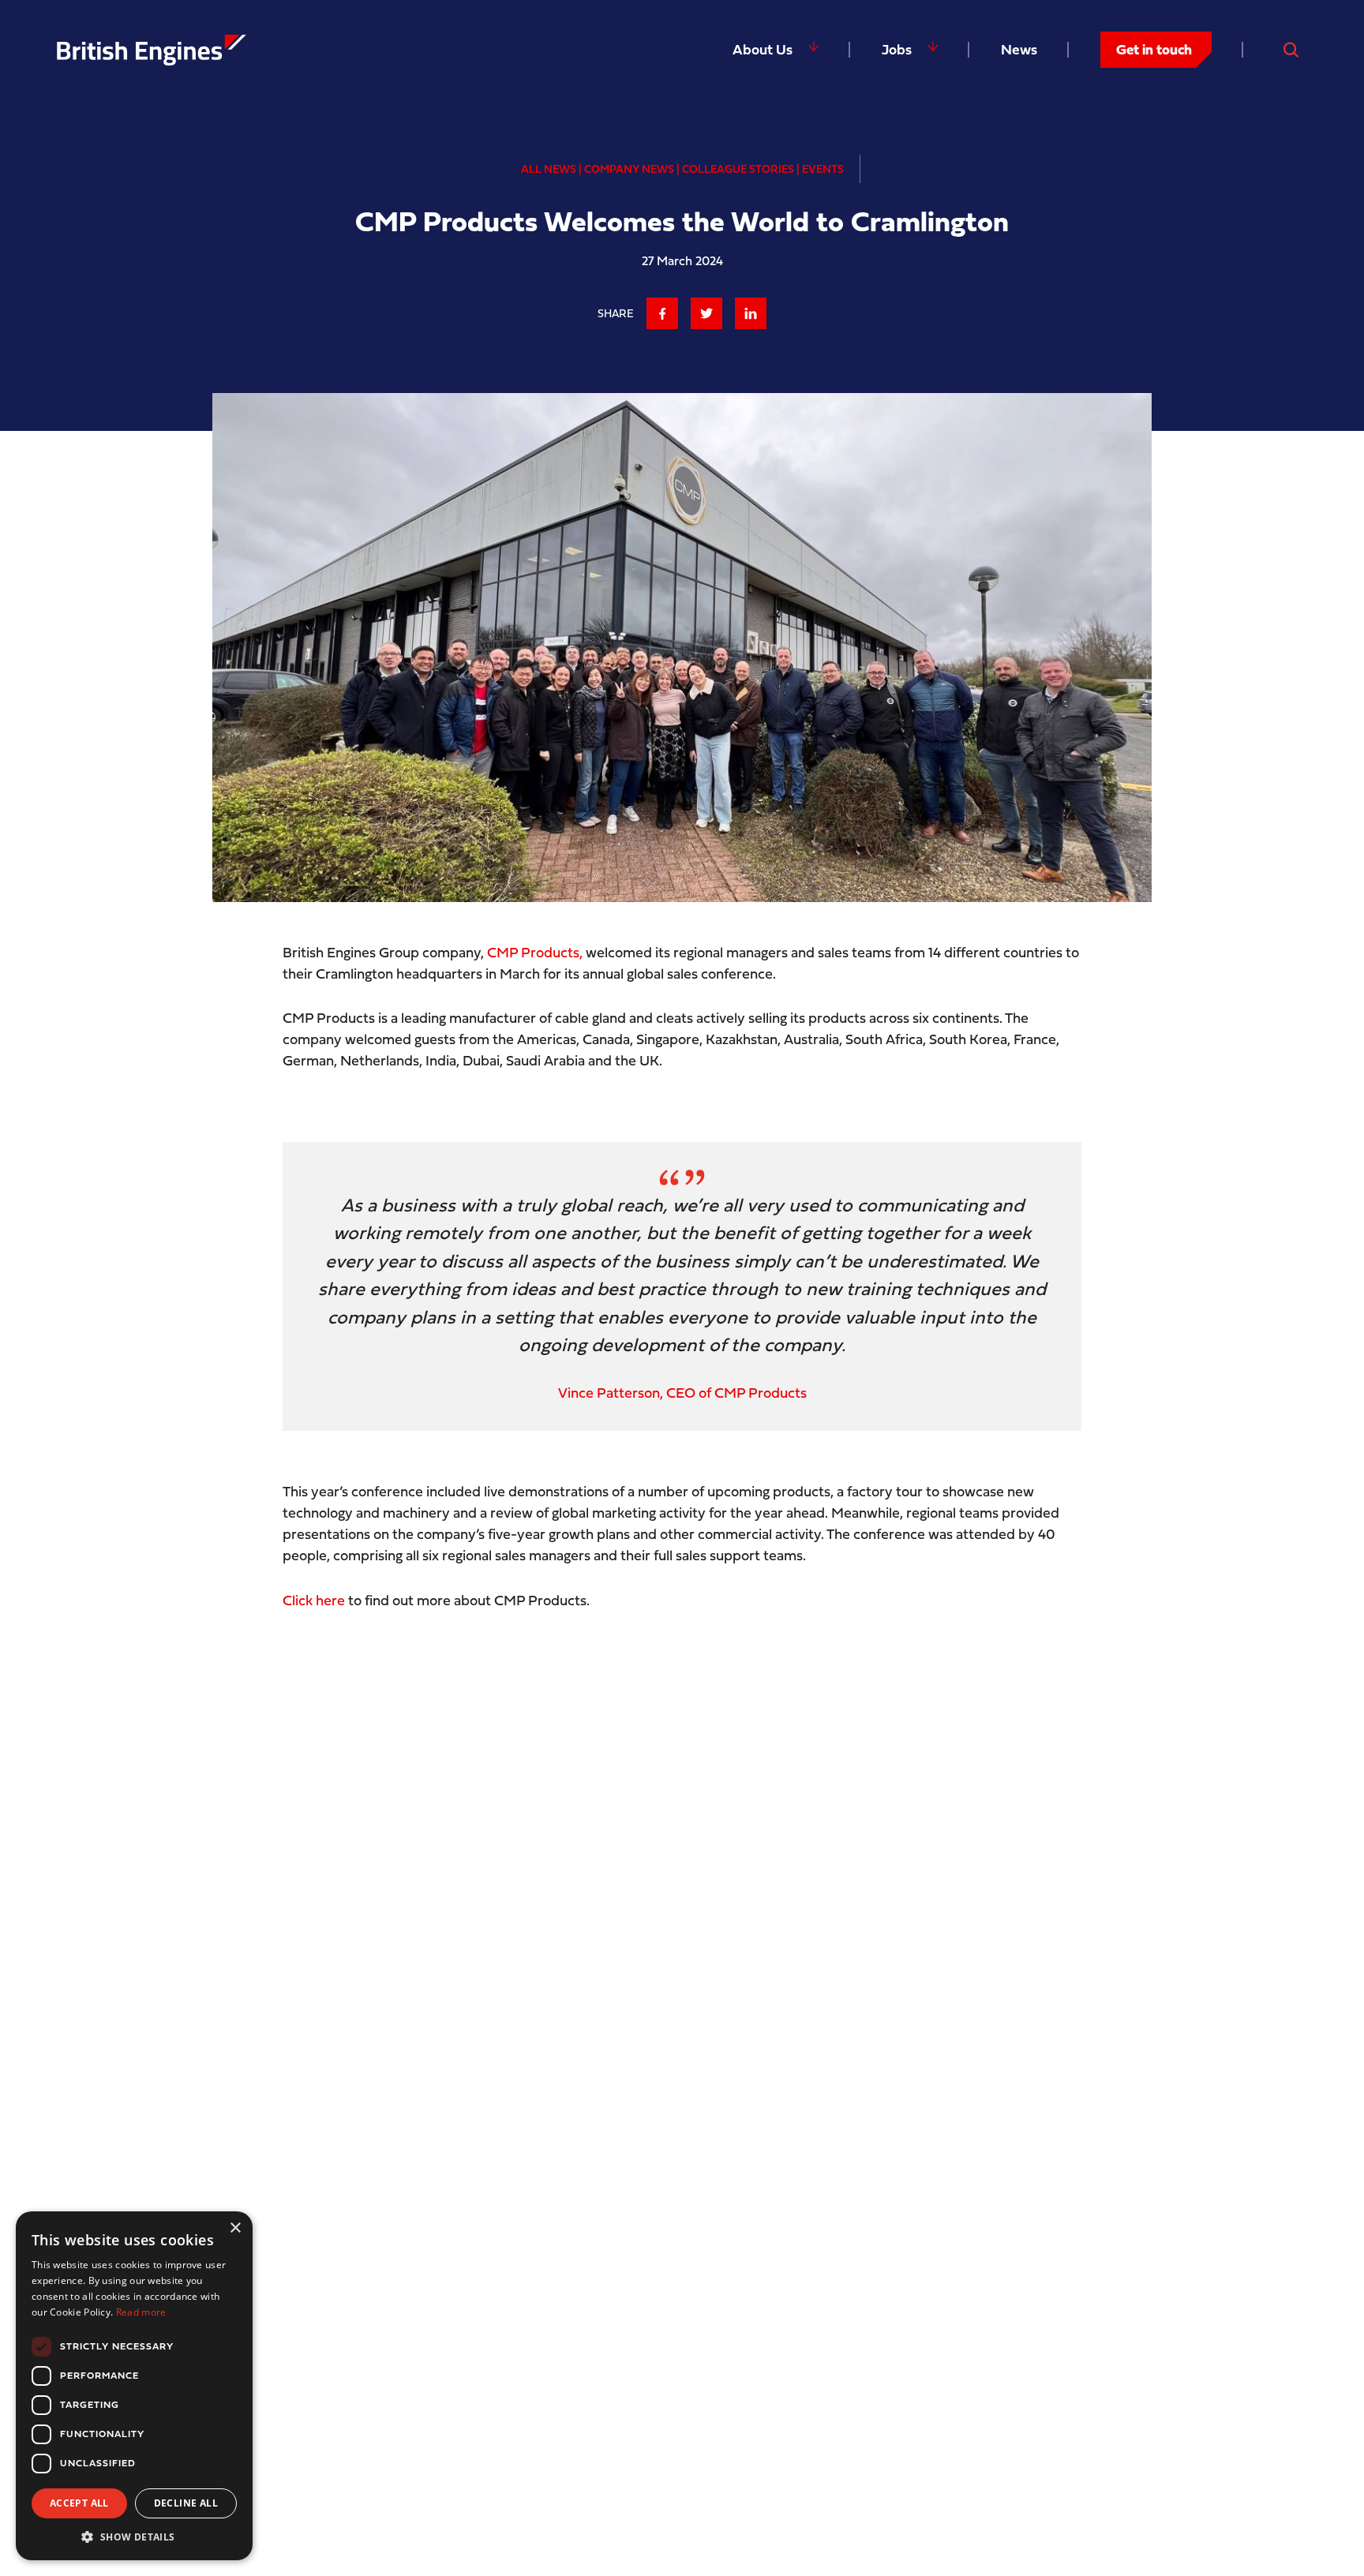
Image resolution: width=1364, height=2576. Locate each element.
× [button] (235, 2228)
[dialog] (134, 2386)
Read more (141, 2312)
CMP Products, (535, 952)
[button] (134, 2537)
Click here (314, 1600)
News (1019, 49)
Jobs (897, 49)
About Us (763, 49)
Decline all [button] (186, 2503)
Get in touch (1154, 49)
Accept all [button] (79, 2503)
